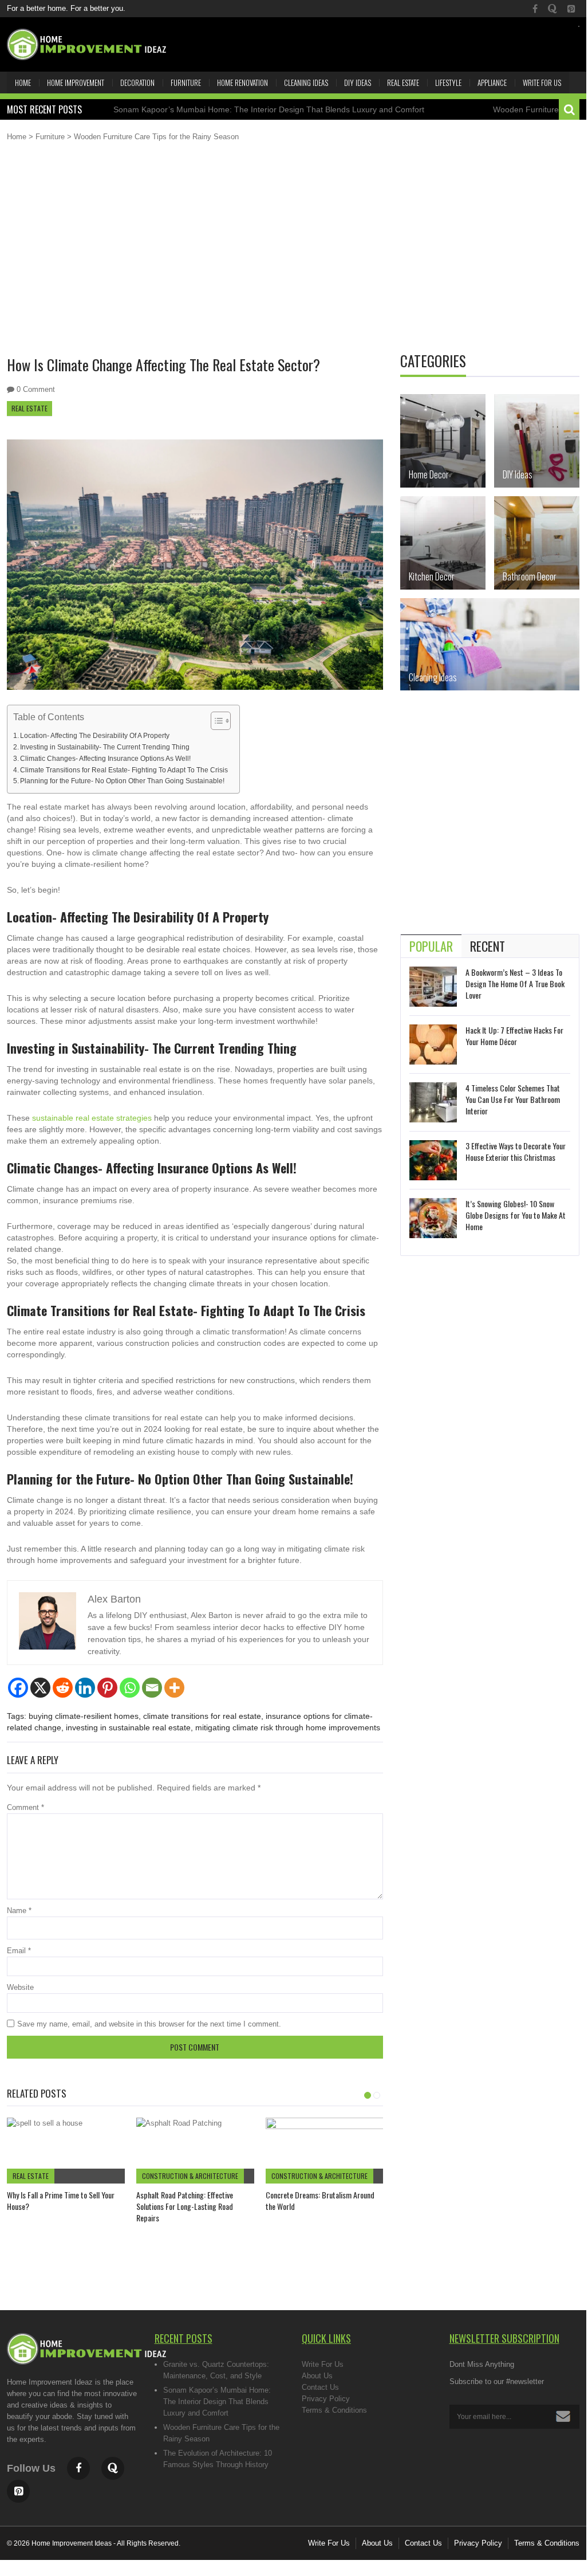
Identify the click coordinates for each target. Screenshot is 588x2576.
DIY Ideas (358, 83)
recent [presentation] (488, 946)
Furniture (186, 83)
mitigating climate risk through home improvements (288, 1727)
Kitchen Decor (432, 576)
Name (19, 1911)
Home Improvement (76, 83)
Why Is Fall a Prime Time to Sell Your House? (61, 2200)
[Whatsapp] (130, 1688)
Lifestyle (448, 83)
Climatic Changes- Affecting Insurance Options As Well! (105, 758)
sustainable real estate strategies (92, 1118)
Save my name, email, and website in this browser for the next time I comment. (149, 2024)
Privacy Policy (326, 2399)
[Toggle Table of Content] (215, 721)
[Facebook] (18, 1688)
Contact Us (320, 2387)
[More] (174, 1688)
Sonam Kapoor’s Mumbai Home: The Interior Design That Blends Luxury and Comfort (232, 109)
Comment (25, 1807)
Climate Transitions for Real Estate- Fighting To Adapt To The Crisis (124, 770)
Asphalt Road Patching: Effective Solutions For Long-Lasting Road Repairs (185, 2206)
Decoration (137, 83)
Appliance (492, 83)
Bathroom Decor (530, 576)
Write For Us (542, 83)
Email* (515, 2417)
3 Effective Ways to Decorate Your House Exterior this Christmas (516, 1151)
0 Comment (36, 389)
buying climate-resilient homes (84, 1716)
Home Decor (429, 474)
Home (23, 83)
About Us (317, 2376)
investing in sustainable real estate (128, 1727)
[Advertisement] (293, 257)
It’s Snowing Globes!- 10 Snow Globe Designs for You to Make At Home (516, 1215)
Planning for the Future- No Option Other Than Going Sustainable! (122, 781)
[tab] (431, 946)
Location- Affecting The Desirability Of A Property (95, 735)
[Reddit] (63, 1688)
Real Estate (403, 83)
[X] (40, 1688)
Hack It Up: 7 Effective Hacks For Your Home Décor (514, 1036)
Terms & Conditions (334, 2410)
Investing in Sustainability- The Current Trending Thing (105, 747)
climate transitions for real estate (202, 1716)
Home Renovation (242, 83)
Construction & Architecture (190, 2176)
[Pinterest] (107, 1688)
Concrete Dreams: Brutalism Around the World (320, 2200)
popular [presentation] (431, 946)
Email (19, 1951)
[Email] (152, 1688)
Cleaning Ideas (306, 83)
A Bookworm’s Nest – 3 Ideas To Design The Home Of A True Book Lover (515, 983)
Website (20, 1987)
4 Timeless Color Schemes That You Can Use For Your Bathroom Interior (513, 1099)
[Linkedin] (85, 1688)
